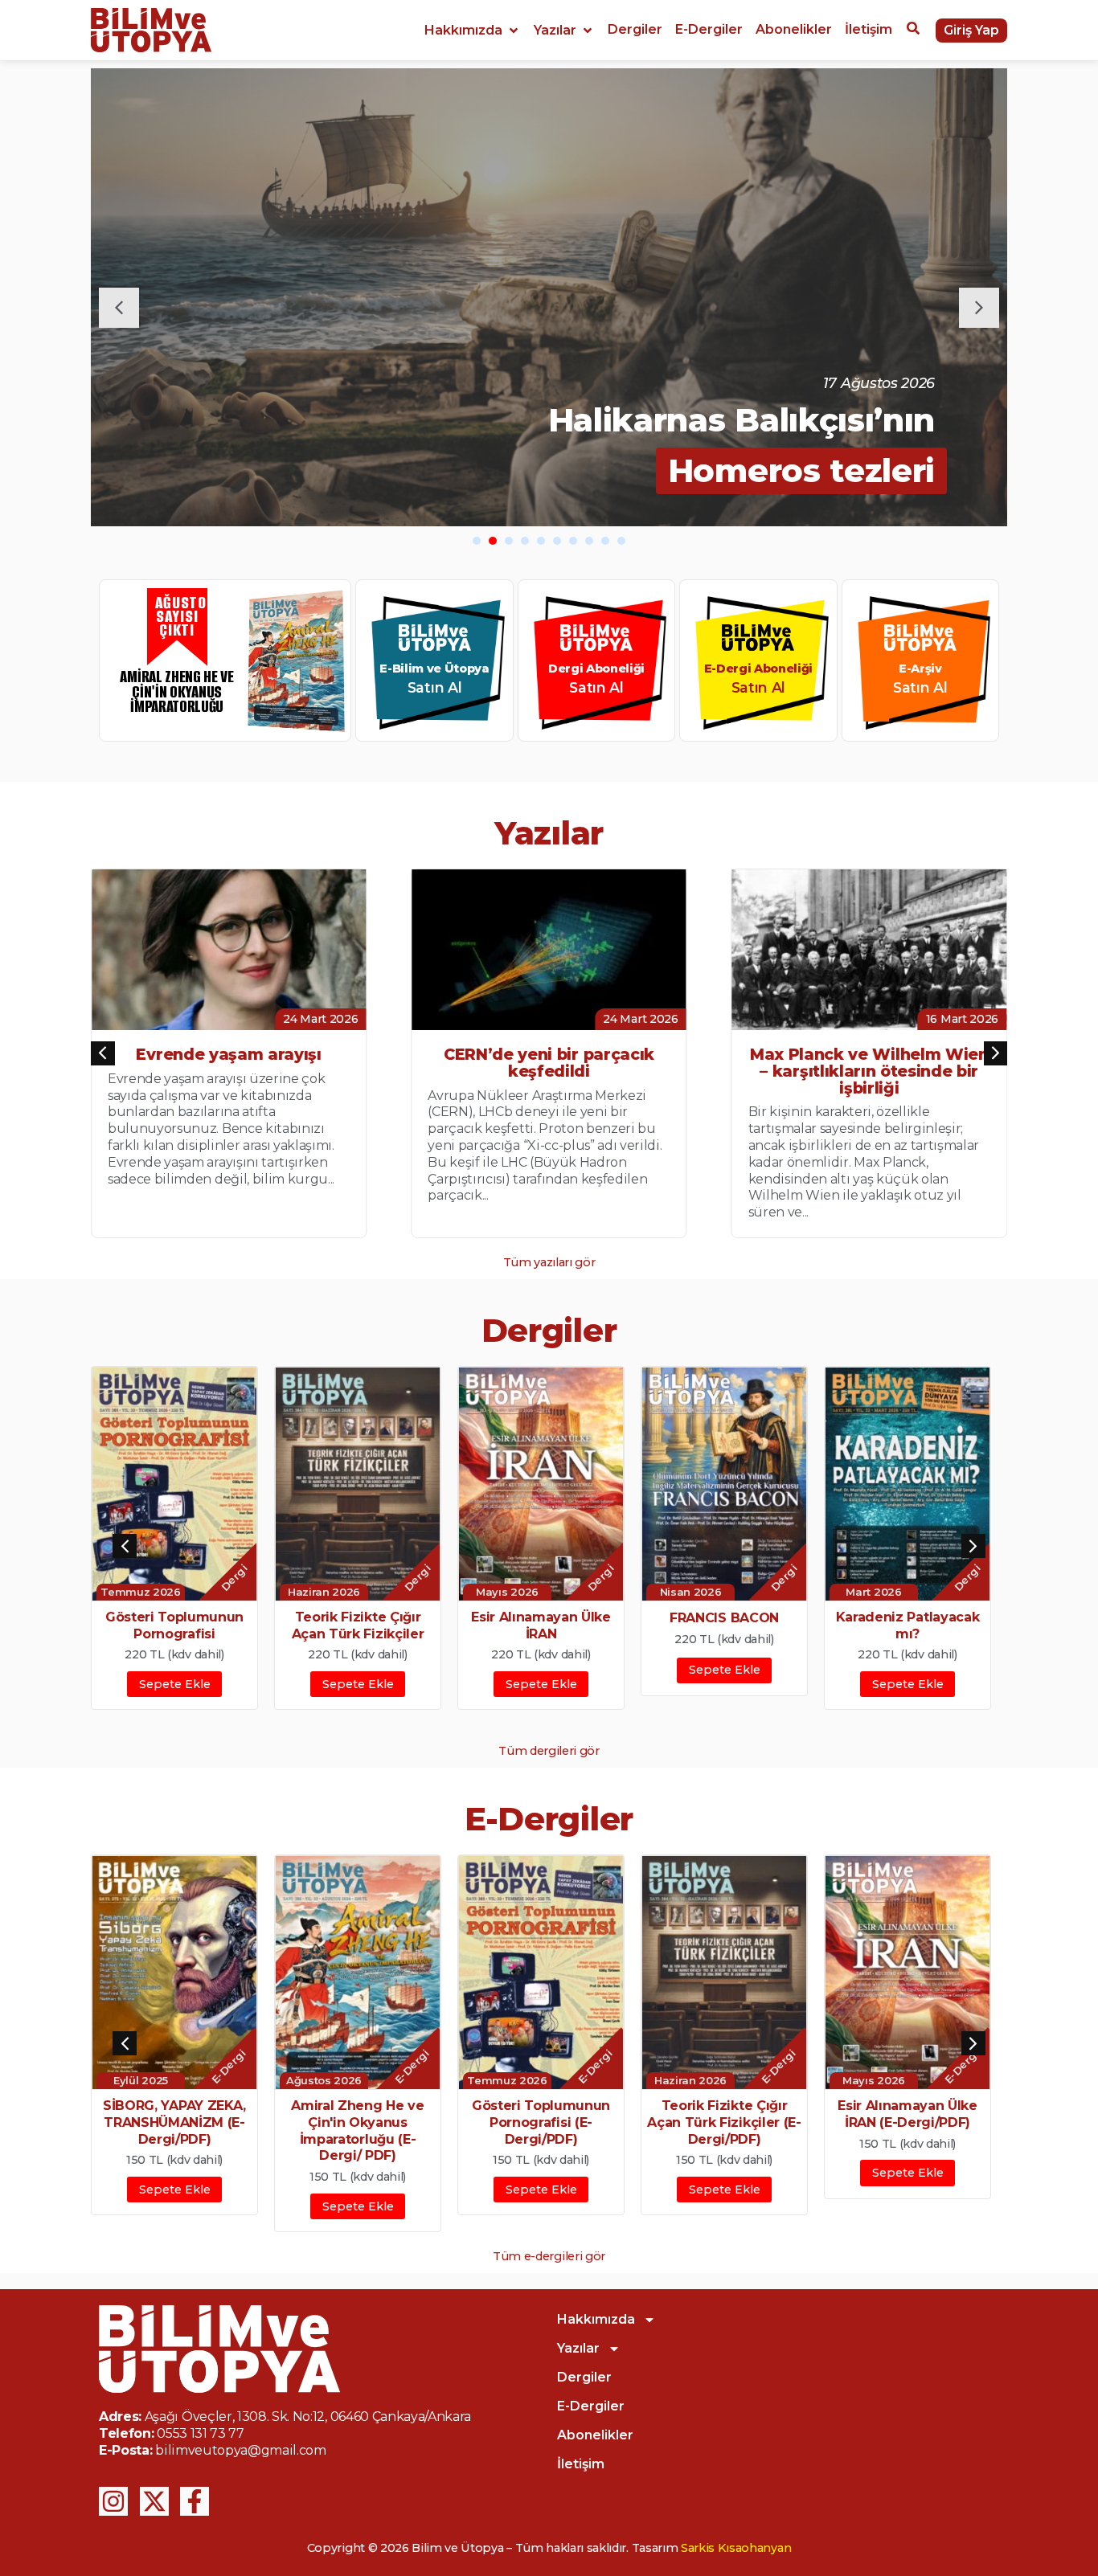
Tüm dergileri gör (549, 1751)
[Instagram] (113, 2501)
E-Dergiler (591, 2406)
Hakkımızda (596, 2319)
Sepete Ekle (175, 1684)
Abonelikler (595, 2435)
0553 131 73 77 (201, 2433)
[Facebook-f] (195, 2501)
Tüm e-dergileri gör (549, 2256)
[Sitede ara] (913, 31)
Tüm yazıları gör (549, 1262)
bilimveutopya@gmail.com (241, 2450)
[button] (473, 31)
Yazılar (578, 2348)
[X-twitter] (154, 2501)
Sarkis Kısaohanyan (736, 2548)
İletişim (581, 2464)
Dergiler (584, 2377)
